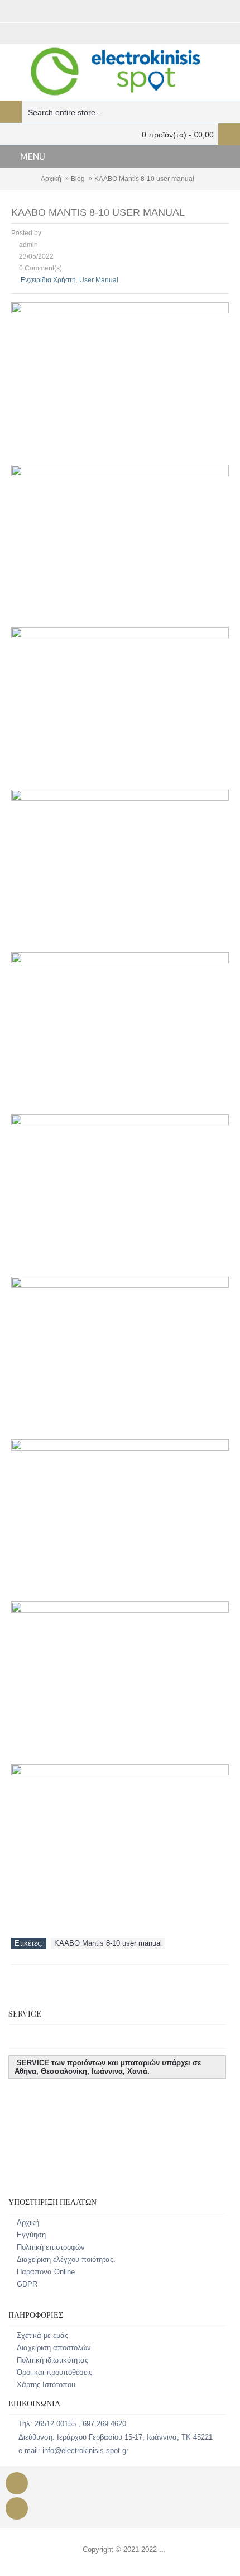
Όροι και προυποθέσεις (54, 2372)
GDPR (27, 2284)
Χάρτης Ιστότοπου (46, 2385)
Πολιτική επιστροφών (51, 2247)
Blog (78, 179)
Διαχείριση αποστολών (54, 2348)
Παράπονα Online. (47, 2272)
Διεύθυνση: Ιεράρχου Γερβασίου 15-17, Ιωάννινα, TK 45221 (116, 2438)
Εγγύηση (31, 2235)
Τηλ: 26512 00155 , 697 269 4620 (72, 2424)
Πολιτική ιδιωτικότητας (52, 2360)
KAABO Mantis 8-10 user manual (144, 179)
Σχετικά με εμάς (42, 2335)
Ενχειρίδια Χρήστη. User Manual (69, 280)
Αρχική (51, 179)
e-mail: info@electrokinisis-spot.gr (73, 2451)
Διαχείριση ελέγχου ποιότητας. (66, 2259)
